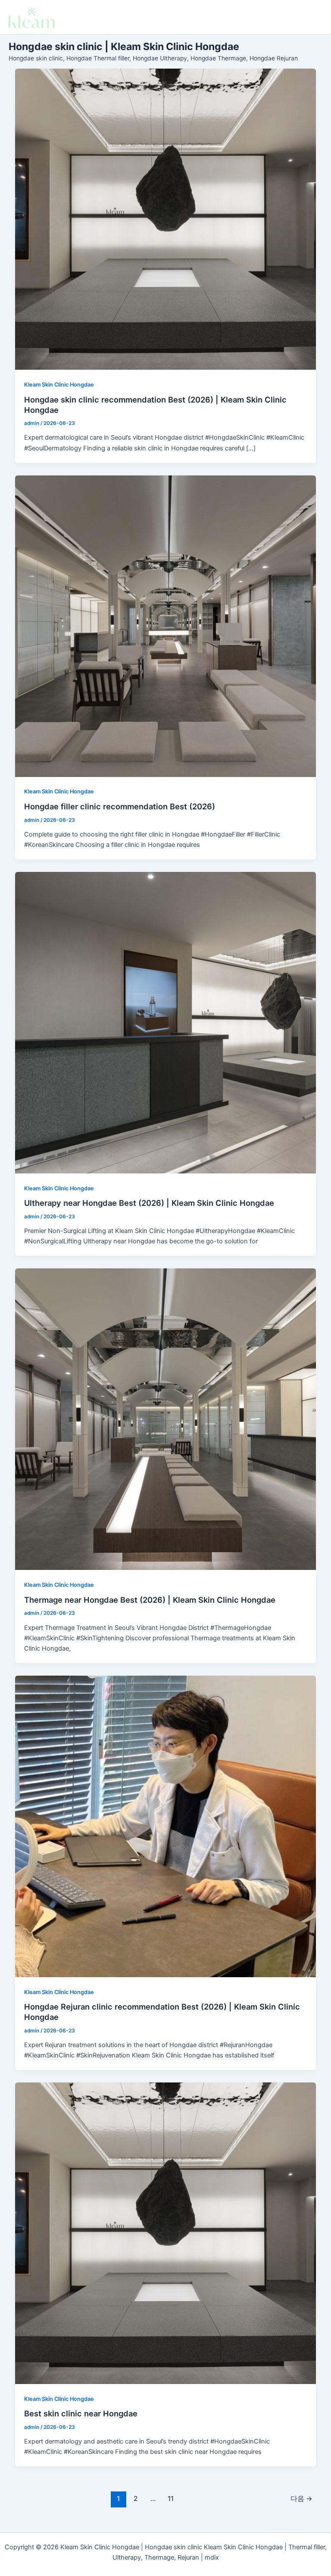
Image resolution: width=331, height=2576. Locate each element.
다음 (301, 2499)
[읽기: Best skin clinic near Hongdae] (166, 2233)
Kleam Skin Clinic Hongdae (59, 385)
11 (171, 2499)
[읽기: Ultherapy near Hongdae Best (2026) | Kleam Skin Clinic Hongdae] (166, 1023)
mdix (212, 2557)
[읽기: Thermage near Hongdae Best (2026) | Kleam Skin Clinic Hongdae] (166, 1419)
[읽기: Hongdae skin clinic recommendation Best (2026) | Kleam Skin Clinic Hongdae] (166, 219)
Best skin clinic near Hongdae (81, 2413)
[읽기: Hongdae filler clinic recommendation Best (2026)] (166, 626)
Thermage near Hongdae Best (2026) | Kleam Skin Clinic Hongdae (150, 1600)
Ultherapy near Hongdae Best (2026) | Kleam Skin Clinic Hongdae (149, 1203)
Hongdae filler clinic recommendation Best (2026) (120, 806)
